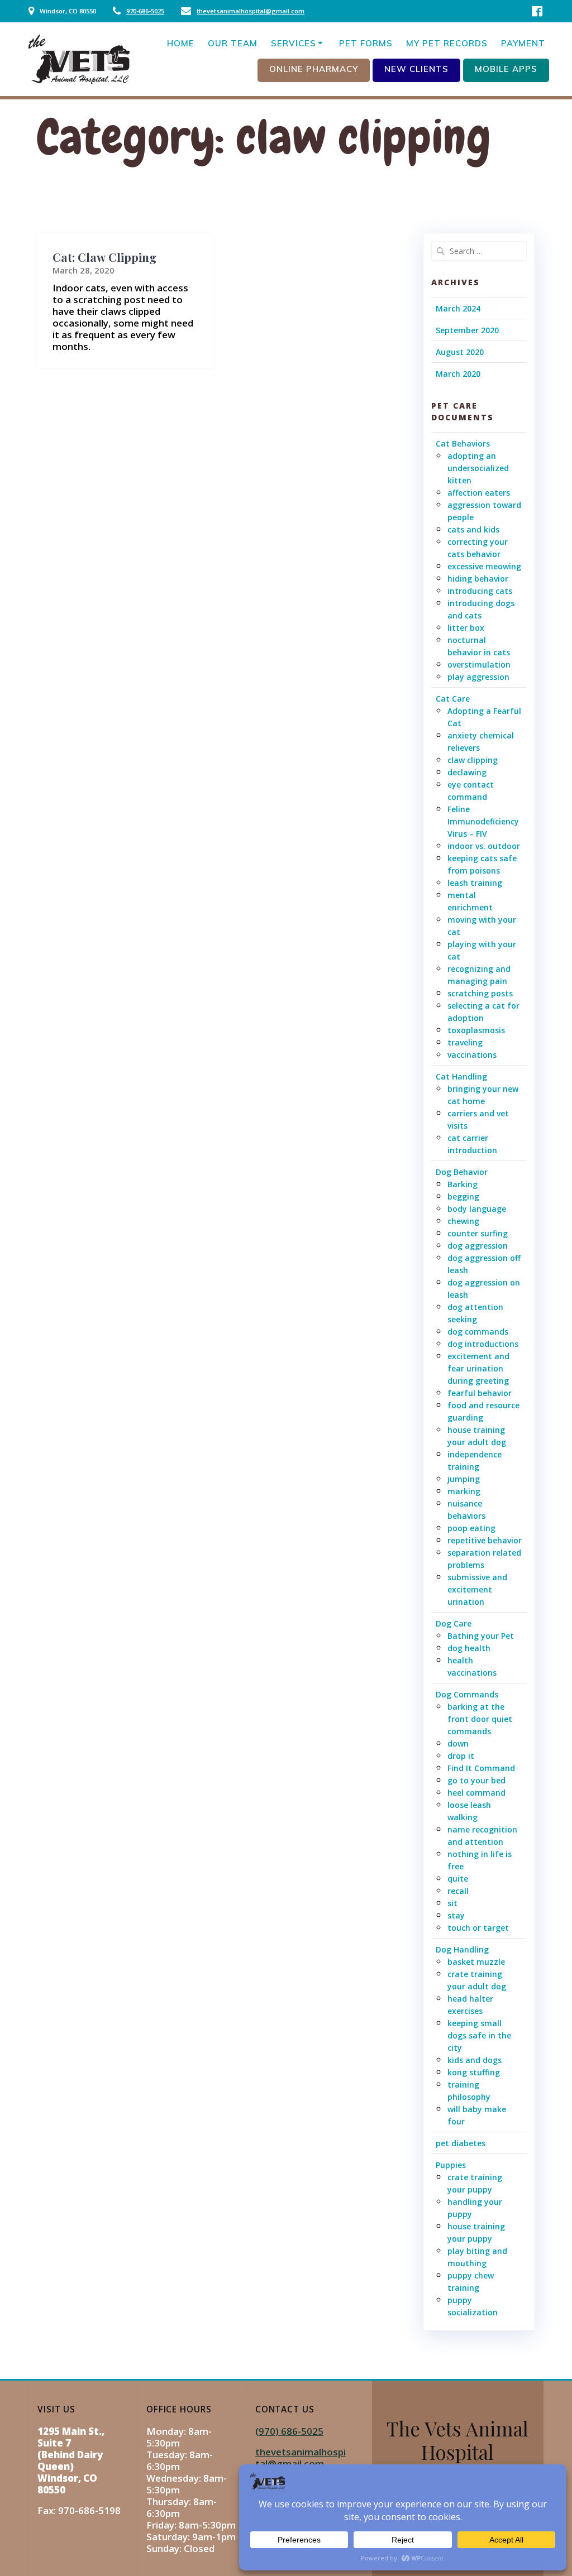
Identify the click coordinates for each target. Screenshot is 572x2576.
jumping (464, 1479)
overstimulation (479, 665)
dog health (469, 1648)
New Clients (416, 69)
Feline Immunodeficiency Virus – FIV (483, 821)
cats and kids (473, 529)
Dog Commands (467, 1694)
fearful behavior (480, 1393)
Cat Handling (461, 1076)
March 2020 (458, 374)
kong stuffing (474, 2072)
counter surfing (478, 1233)
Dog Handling (462, 1949)
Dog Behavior (462, 1172)
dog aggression (478, 1246)
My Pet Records (447, 43)
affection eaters (479, 493)
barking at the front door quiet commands (480, 1719)
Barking (463, 1184)
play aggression (478, 677)
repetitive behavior (485, 1540)
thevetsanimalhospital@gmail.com (251, 11)
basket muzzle (476, 1962)
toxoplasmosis (476, 1030)
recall (458, 1891)
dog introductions (483, 1344)
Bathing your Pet (481, 1636)
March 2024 (458, 308)
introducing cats (480, 591)
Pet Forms (366, 43)
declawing (467, 772)
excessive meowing (484, 566)
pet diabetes (461, 2143)
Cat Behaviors (463, 443)
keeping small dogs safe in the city (479, 2035)
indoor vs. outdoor (484, 846)
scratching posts (480, 993)
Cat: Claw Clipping (104, 257)
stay (456, 1915)
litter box (466, 628)
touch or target (478, 1928)
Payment (523, 43)
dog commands (478, 1332)
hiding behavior (478, 579)
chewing (463, 1221)
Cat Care (453, 699)
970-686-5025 (145, 11)
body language (477, 1209)
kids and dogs (475, 2060)
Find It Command (481, 1768)
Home (181, 43)
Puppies (451, 2165)
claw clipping (473, 760)
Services (294, 43)
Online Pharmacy (314, 69)
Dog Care (454, 1623)
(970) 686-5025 (289, 2431)
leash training (475, 883)
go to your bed (476, 1780)
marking (464, 1491)
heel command (476, 1793)
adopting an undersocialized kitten (478, 468)
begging (463, 1196)
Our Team (233, 43)
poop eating (471, 1528)
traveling (465, 1042)
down (458, 1743)
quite (458, 1879)
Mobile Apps (506, 69)
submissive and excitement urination (477, 1589)
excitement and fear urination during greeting (478, 1368)
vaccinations (472, 1055)
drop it (461, 1756)
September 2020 (467, 330)
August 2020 (460, 352)
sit (452, 1903)
